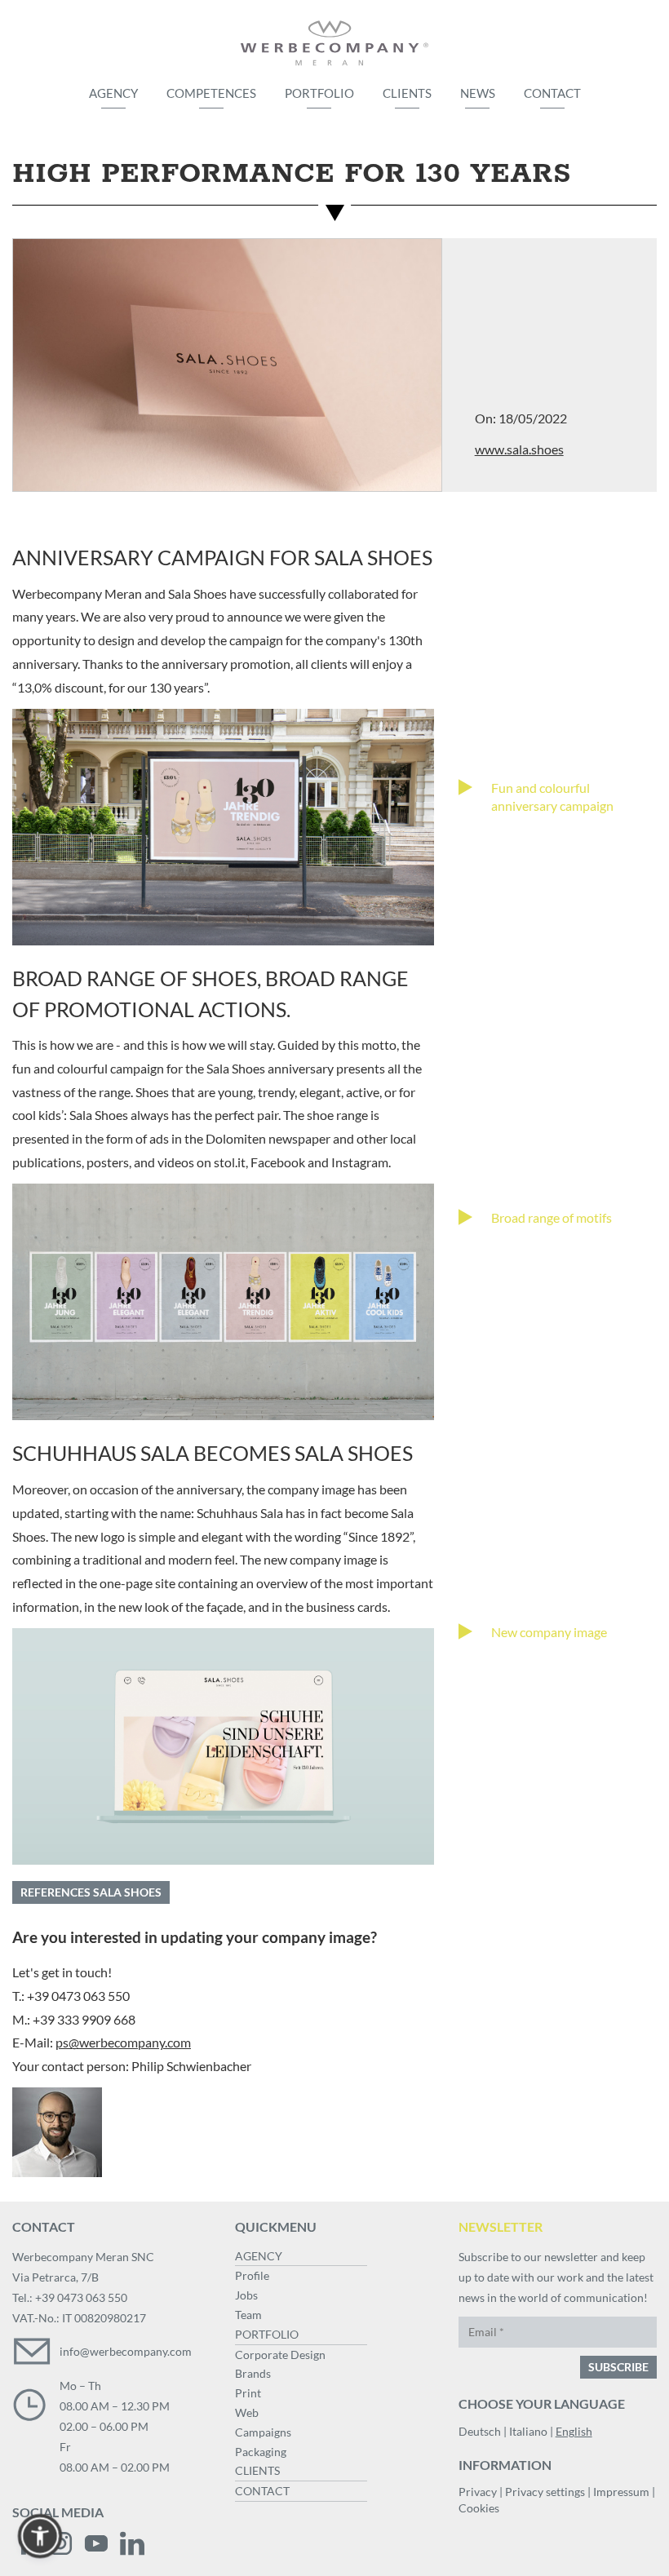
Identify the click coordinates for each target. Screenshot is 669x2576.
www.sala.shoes (519, 449)
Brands (253, 2373)
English (574, 2431)
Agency (113, 93)
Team (248, 2315)
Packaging (261, 2452)
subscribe (618, 2367)
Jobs (246, 2295)
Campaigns (263, 2432)
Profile (252, 2275)
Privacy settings (545, 2492)
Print (248, 2393)
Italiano (528, 2431)
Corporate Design (280, 2355)
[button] (40, 2536)
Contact (552, 93)
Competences (211, 93)
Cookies (479, 2508)
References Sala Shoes (91, 1892)
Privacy (478, 2492)
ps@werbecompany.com (123, 2042)
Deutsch (480, 2431)
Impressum (621, 2492)
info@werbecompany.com (126, 2351)
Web (247, 2412)
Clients (407, 93)
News (478, 93)
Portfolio (319, 93)
